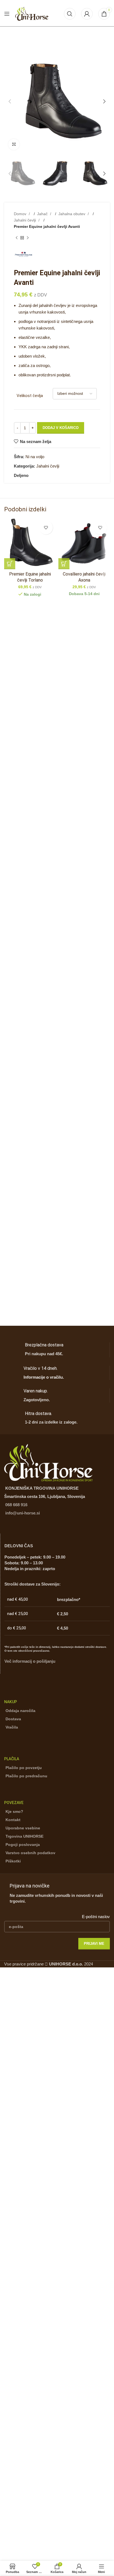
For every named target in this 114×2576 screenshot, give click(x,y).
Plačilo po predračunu (26, 1776)
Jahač (43, 214)
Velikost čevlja (30, 396)
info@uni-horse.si (23, 1513)
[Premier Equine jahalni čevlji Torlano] (30, 544)
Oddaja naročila (20, 1711)
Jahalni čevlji (25, 220)
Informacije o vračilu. (44, 1377)
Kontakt (13, 1820)
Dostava (13, 1719)
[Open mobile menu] (7, 14)
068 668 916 (16, 1505)
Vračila (12, 1727)
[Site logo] (32, 13)
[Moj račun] (87, 14)
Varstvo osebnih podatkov (30, 1853)
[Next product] (28, 238)
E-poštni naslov (96, 1917)
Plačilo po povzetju (24, 1768)
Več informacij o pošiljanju (30, 1661)
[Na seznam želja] (46, 528)
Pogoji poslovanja (23, 1845)
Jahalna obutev (72, 214)
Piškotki (13, 1861)
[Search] (70, 14)
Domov (21, 214)
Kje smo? (14, 1811)
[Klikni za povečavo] (14, 144)
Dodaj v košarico (61, 428)
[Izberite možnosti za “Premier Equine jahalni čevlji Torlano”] (10, 564)
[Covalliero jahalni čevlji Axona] (84, 544)
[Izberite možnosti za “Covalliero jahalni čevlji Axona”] (64, 564)
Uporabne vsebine (23, 1828)
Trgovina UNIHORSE (24, 1836)
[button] (10, 101)
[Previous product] (17, 238)
